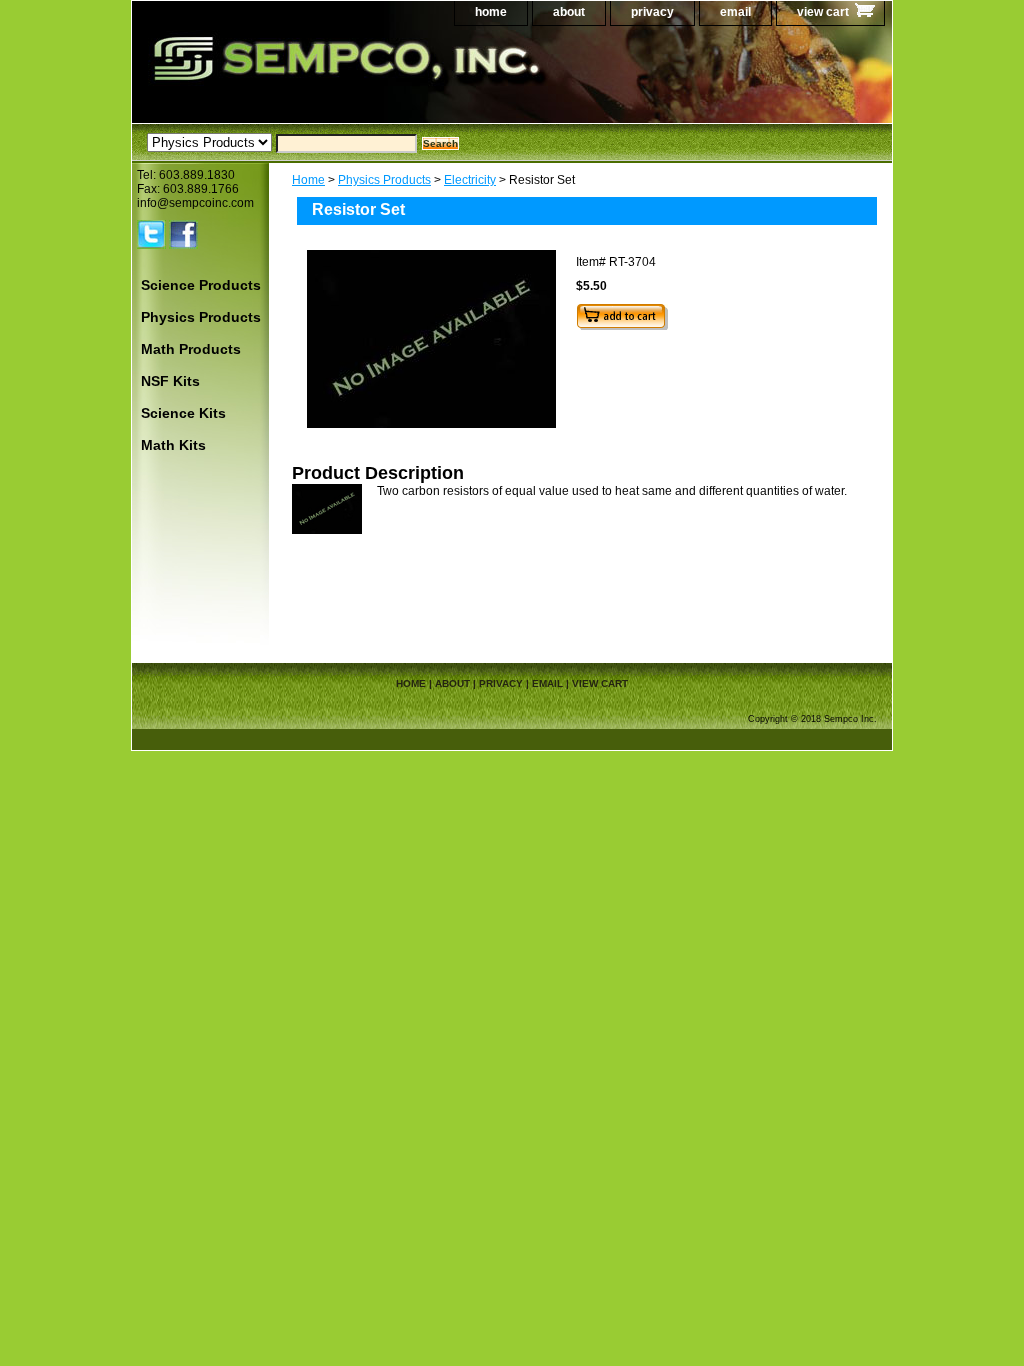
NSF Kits (170, 381)
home (491, 12)
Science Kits (183, 413)
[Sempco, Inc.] (382, 79)
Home (308, 180)
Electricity (470, 180)
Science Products (201, 285)
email (735, 12)
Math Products (191, 349)
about (569, 12)
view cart (823, 12)
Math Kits (173, 445)
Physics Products (384, 180)
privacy (652, 12)
